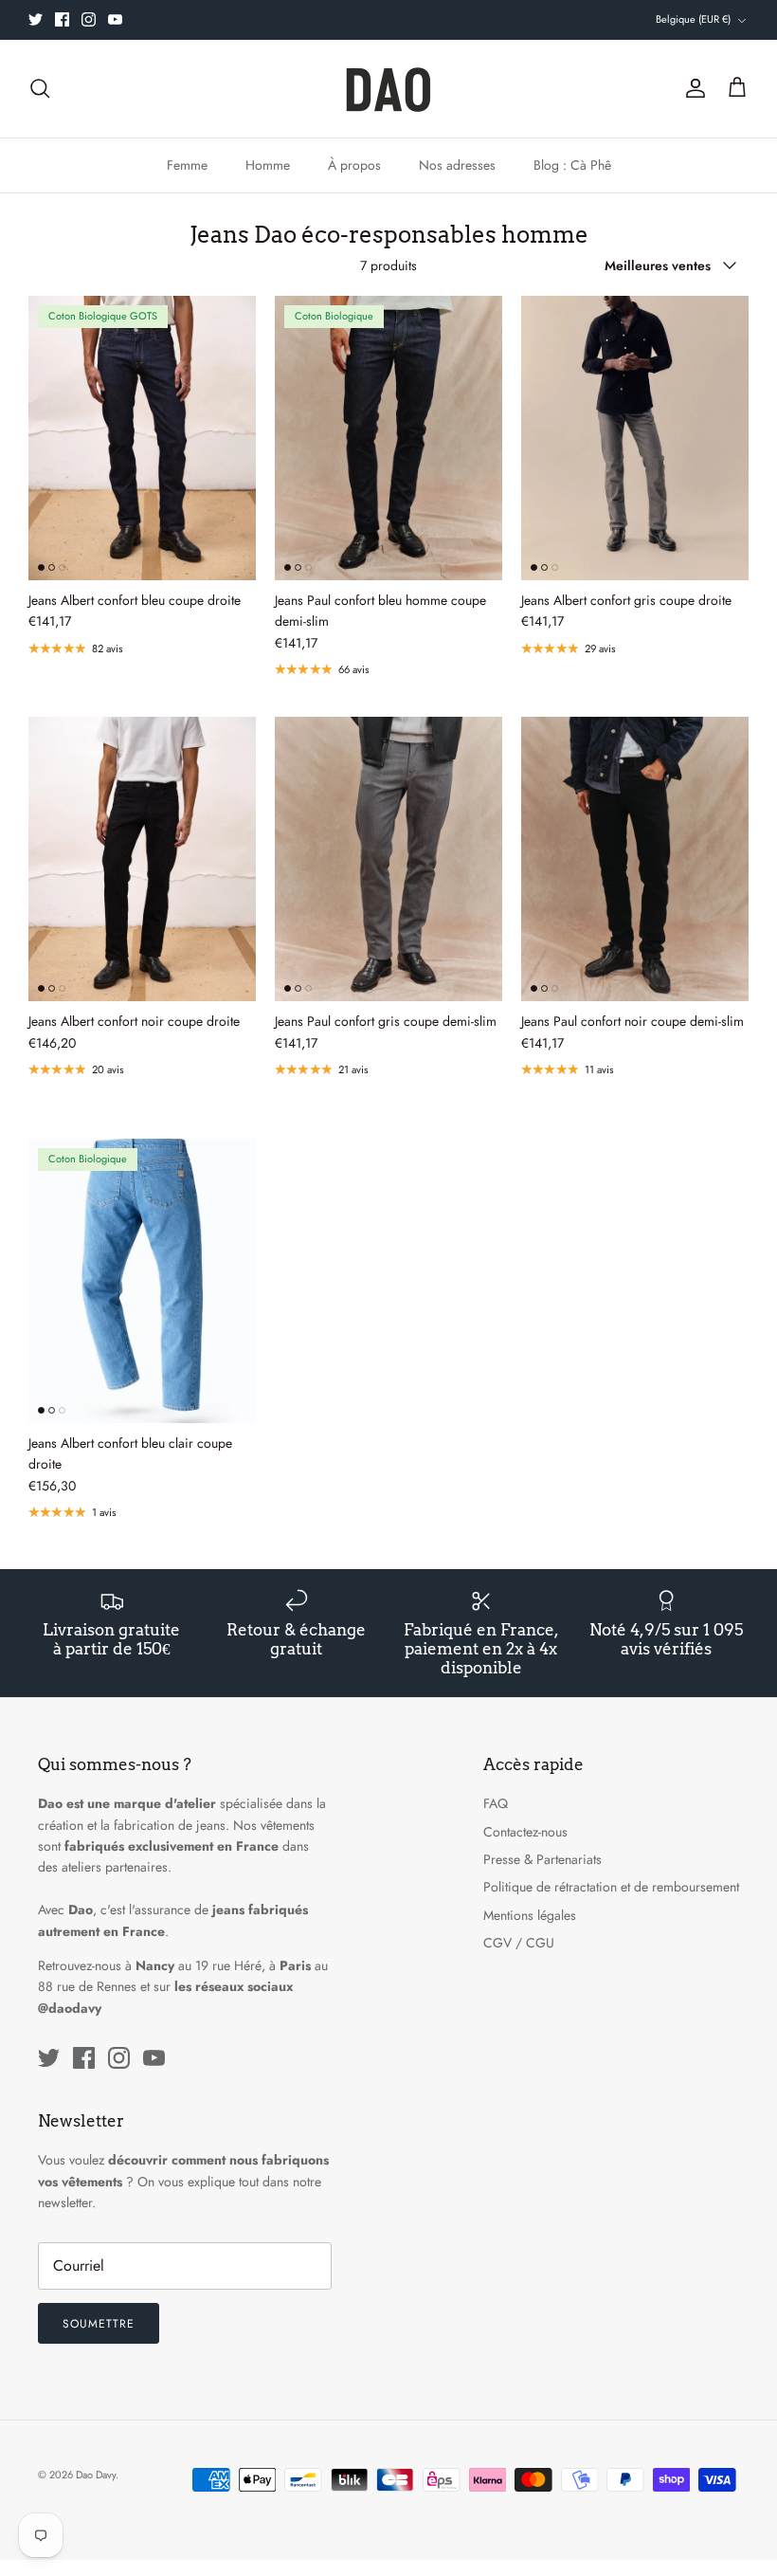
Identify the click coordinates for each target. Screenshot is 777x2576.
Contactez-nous (525, 1832)
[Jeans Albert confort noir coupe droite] (142, 859)
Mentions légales (530, 1915)
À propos (354, 165)
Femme (187, 165)
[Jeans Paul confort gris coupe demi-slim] (388, 859)
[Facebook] (62, 19)
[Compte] (692, 88)
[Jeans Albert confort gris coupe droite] (635, 438)
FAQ (496, 1803)
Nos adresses (457, 165)
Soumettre (99, 2324)
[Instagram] (89, 19)
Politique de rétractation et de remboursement (611, 1887)
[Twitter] (36, 19)
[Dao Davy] (388, 89)
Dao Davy (96, 2475)
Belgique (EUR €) (693, 19)
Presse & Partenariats (542, 1859)
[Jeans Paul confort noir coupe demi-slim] (635, 859)
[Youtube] (115, 19)
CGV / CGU (519, 1943)
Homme (268, 165)
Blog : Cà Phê (572, 165)
